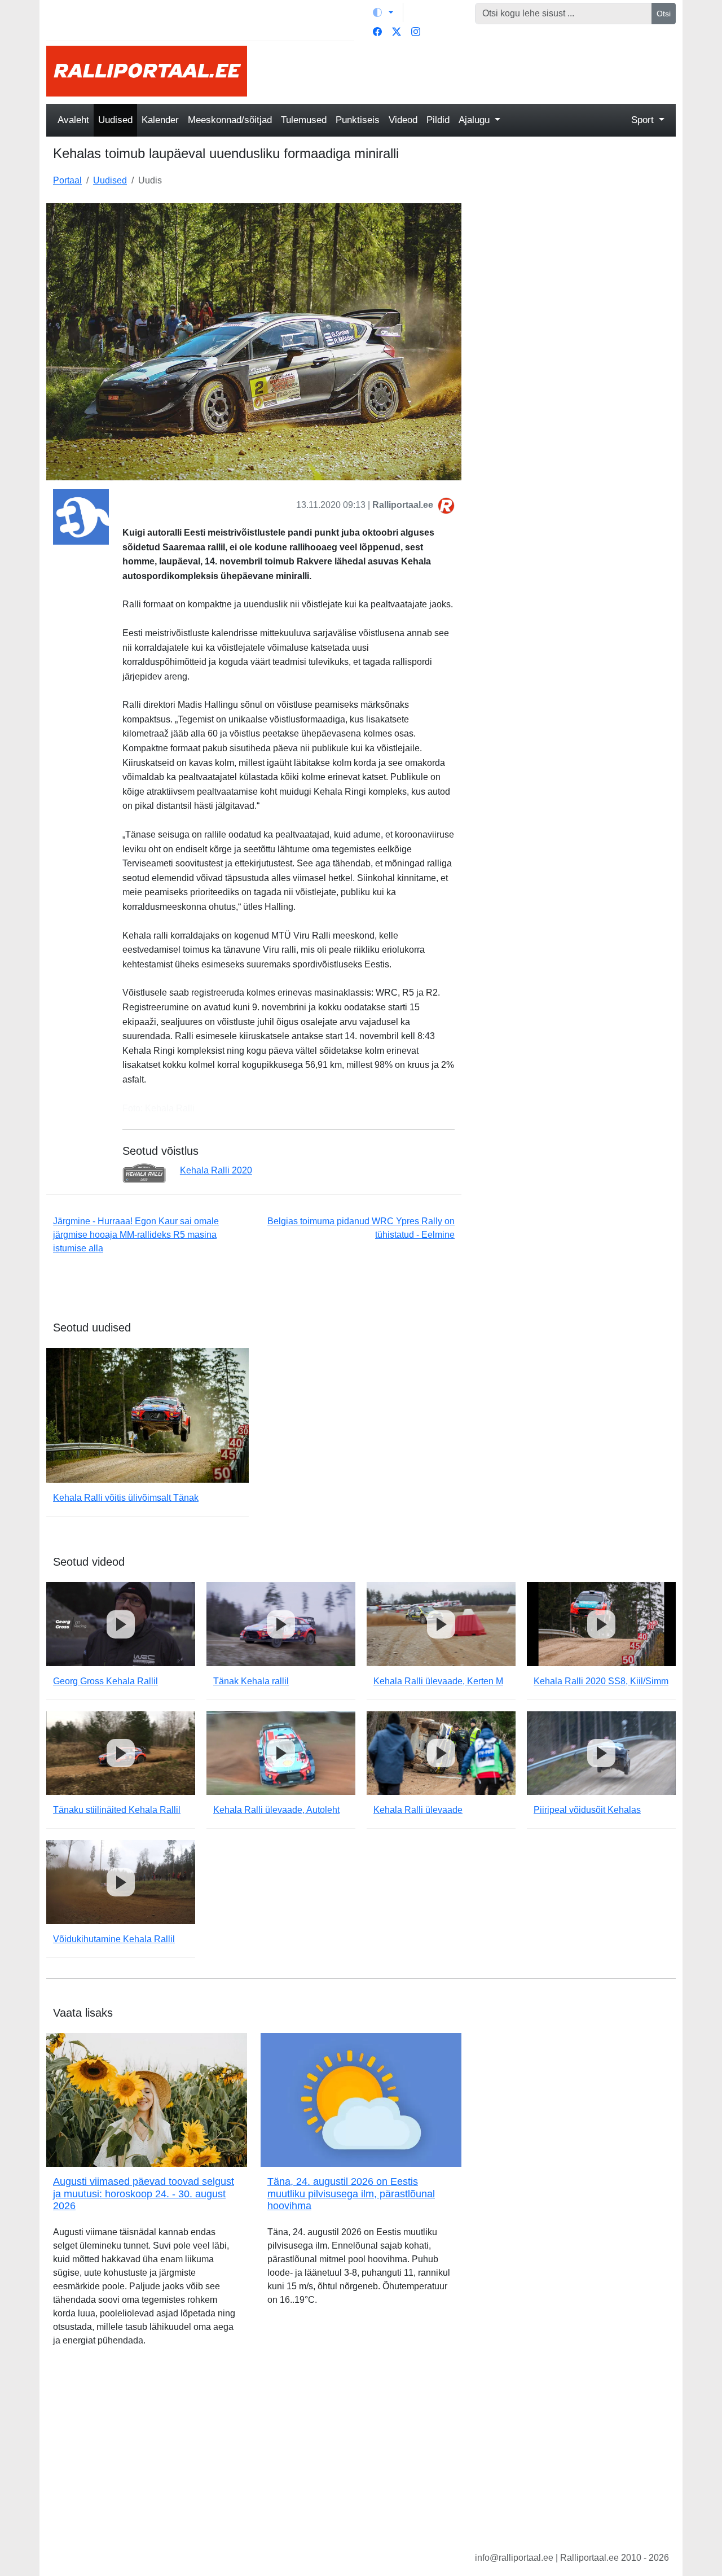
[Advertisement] (468, 71)
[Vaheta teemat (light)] (383, 12)
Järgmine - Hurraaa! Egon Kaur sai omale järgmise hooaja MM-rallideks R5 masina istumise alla (136, 1235)
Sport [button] (644, 120)
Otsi (664, 14)
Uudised (115, 120)
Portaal (67, 180)
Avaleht (73, 120)
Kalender (160, 120)
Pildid (438, 120)
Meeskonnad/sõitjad (230, 120)
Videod (403, 120)
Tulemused (304, 120)
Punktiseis (358, 120)
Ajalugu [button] (476, 120)
